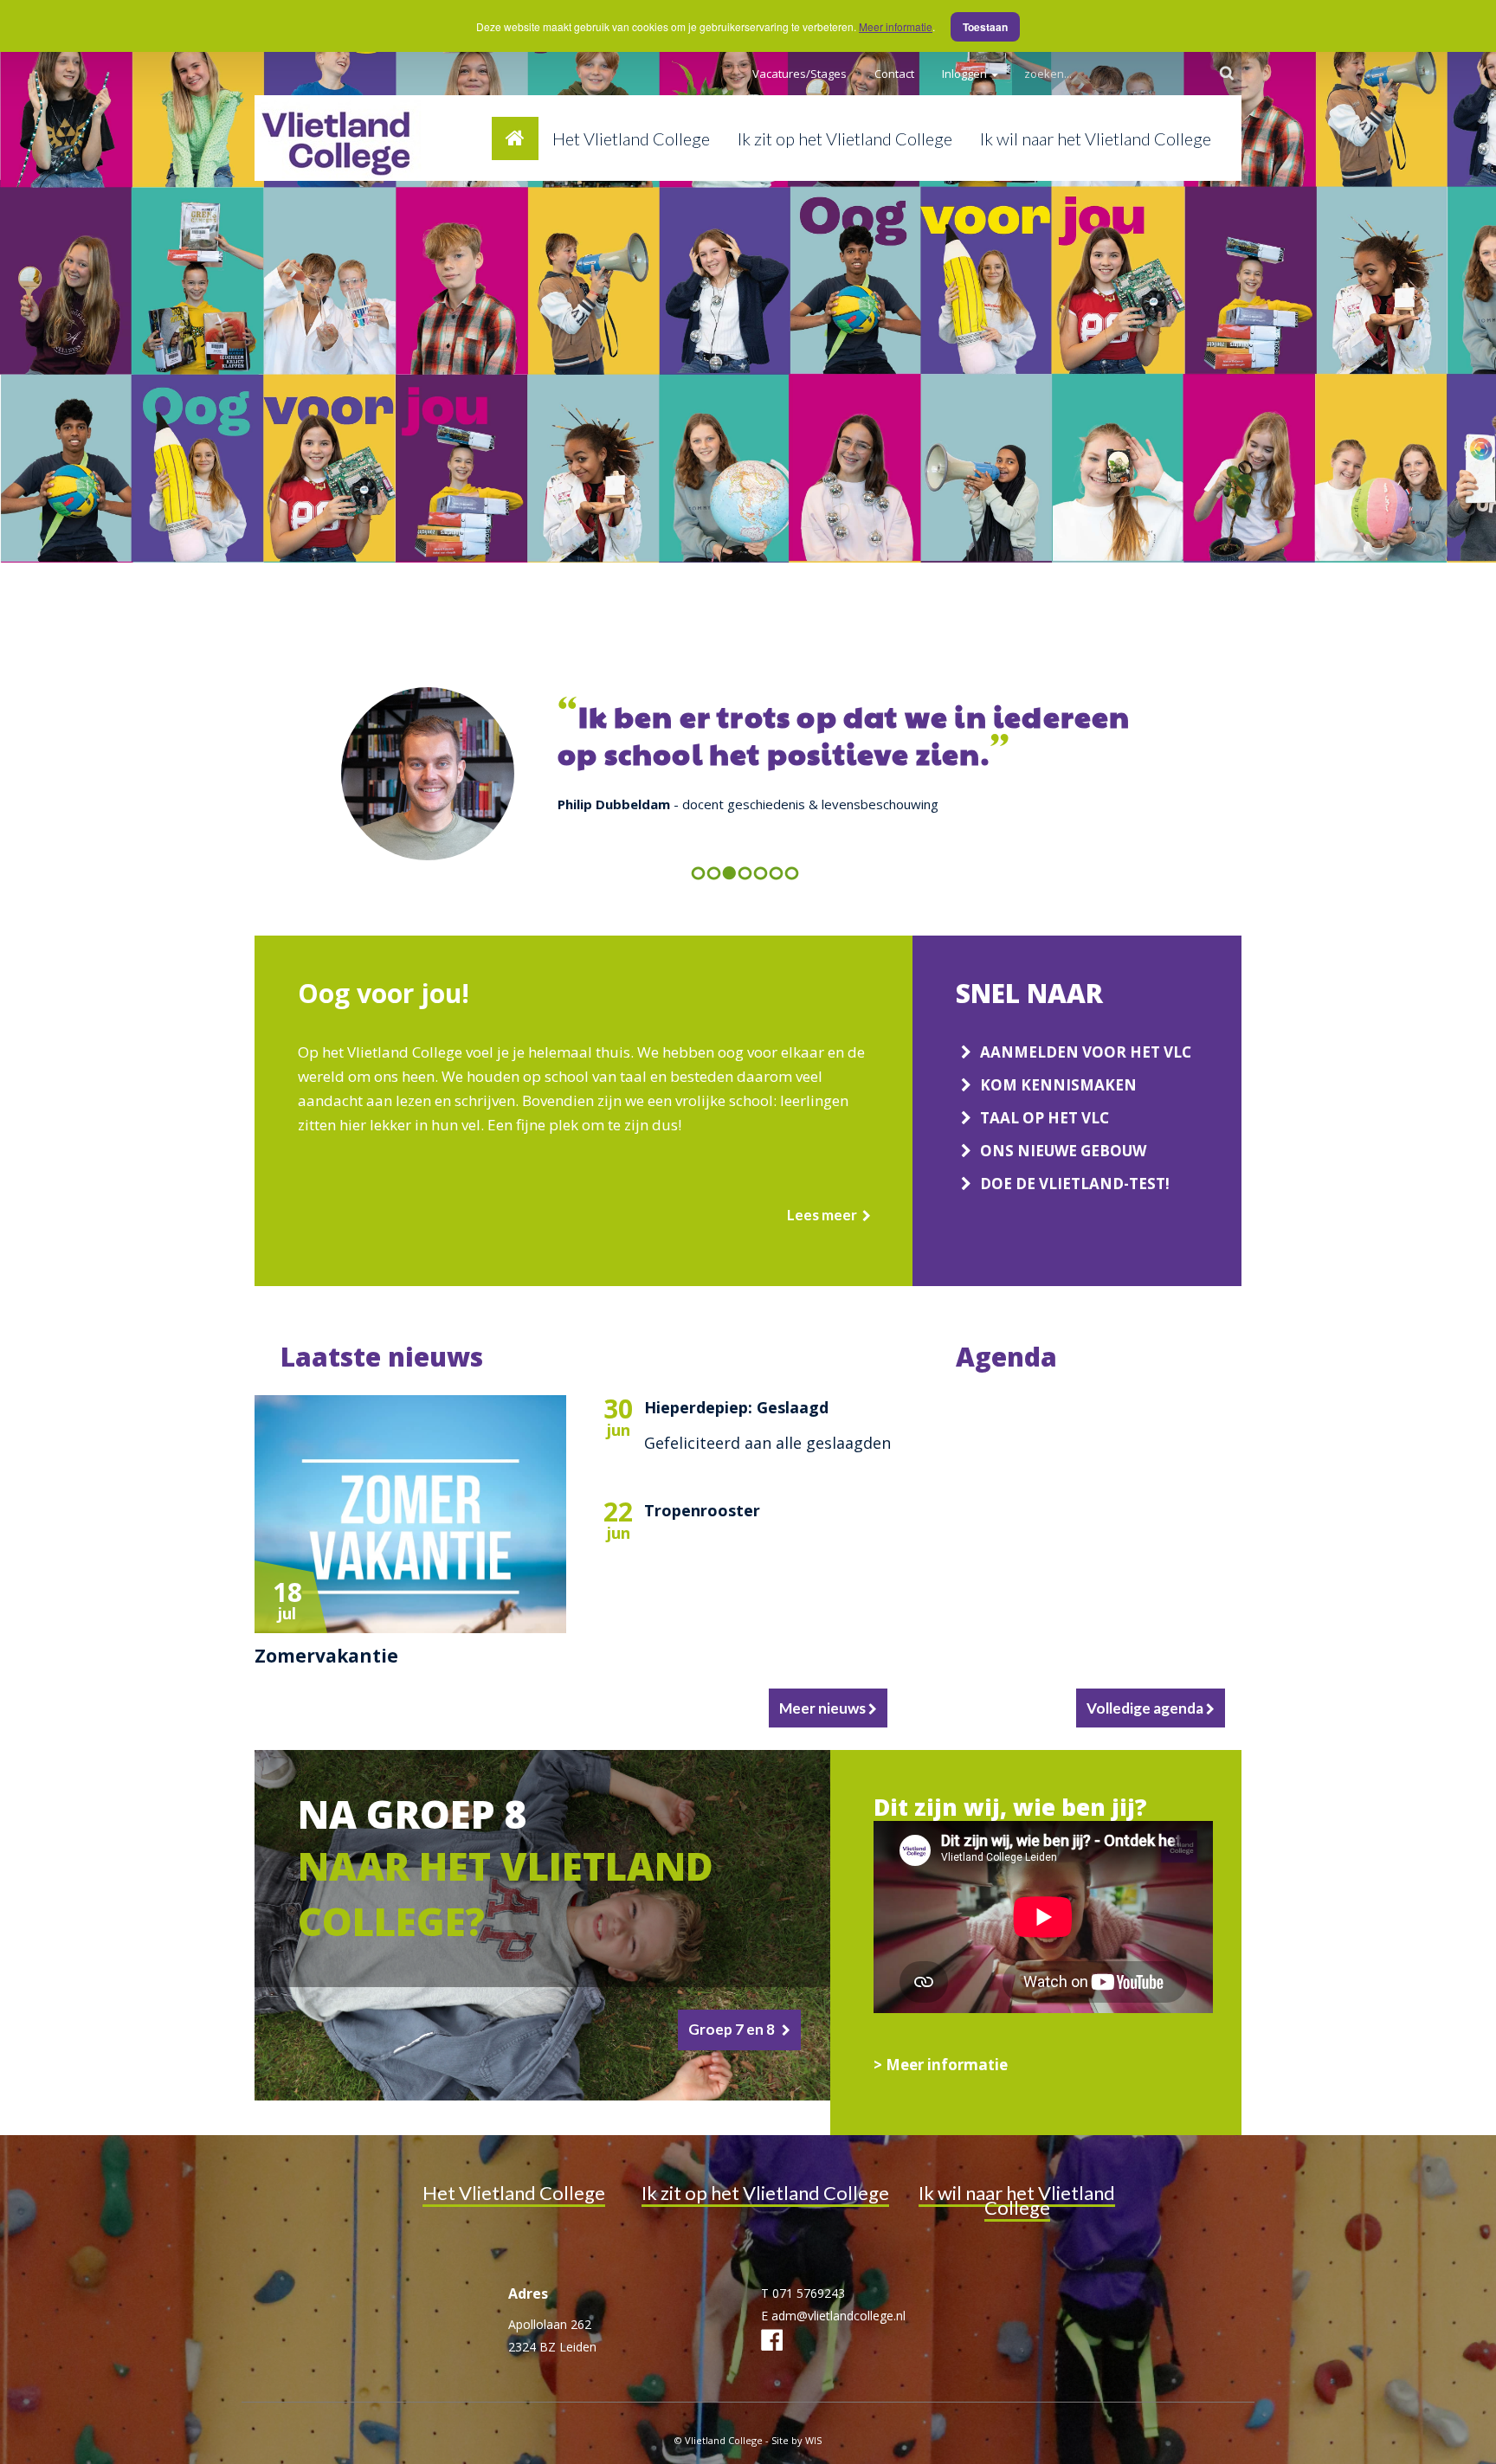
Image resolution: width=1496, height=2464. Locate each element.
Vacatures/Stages (800, 74)
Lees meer (822, 1215)
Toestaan (985, 27)
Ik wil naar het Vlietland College (1096, 138)
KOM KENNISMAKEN (1058, 1085)
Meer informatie (896, 26)
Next (780, 907)
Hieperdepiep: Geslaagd (736, 1407)
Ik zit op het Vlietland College (845, 138)
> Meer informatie (942, 2065)
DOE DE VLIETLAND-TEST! (1077, 1184)
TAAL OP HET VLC (1046, 1118)
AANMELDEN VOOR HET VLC (1086, 1052)
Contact (894, 74)
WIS (813, 2440)
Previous (729, 907)
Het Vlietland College (631, 138)
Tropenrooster (702, 1510)
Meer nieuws (824, 1708)
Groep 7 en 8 (732, 2029)
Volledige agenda (1146, 1708)
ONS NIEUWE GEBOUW (1063, 1151)
